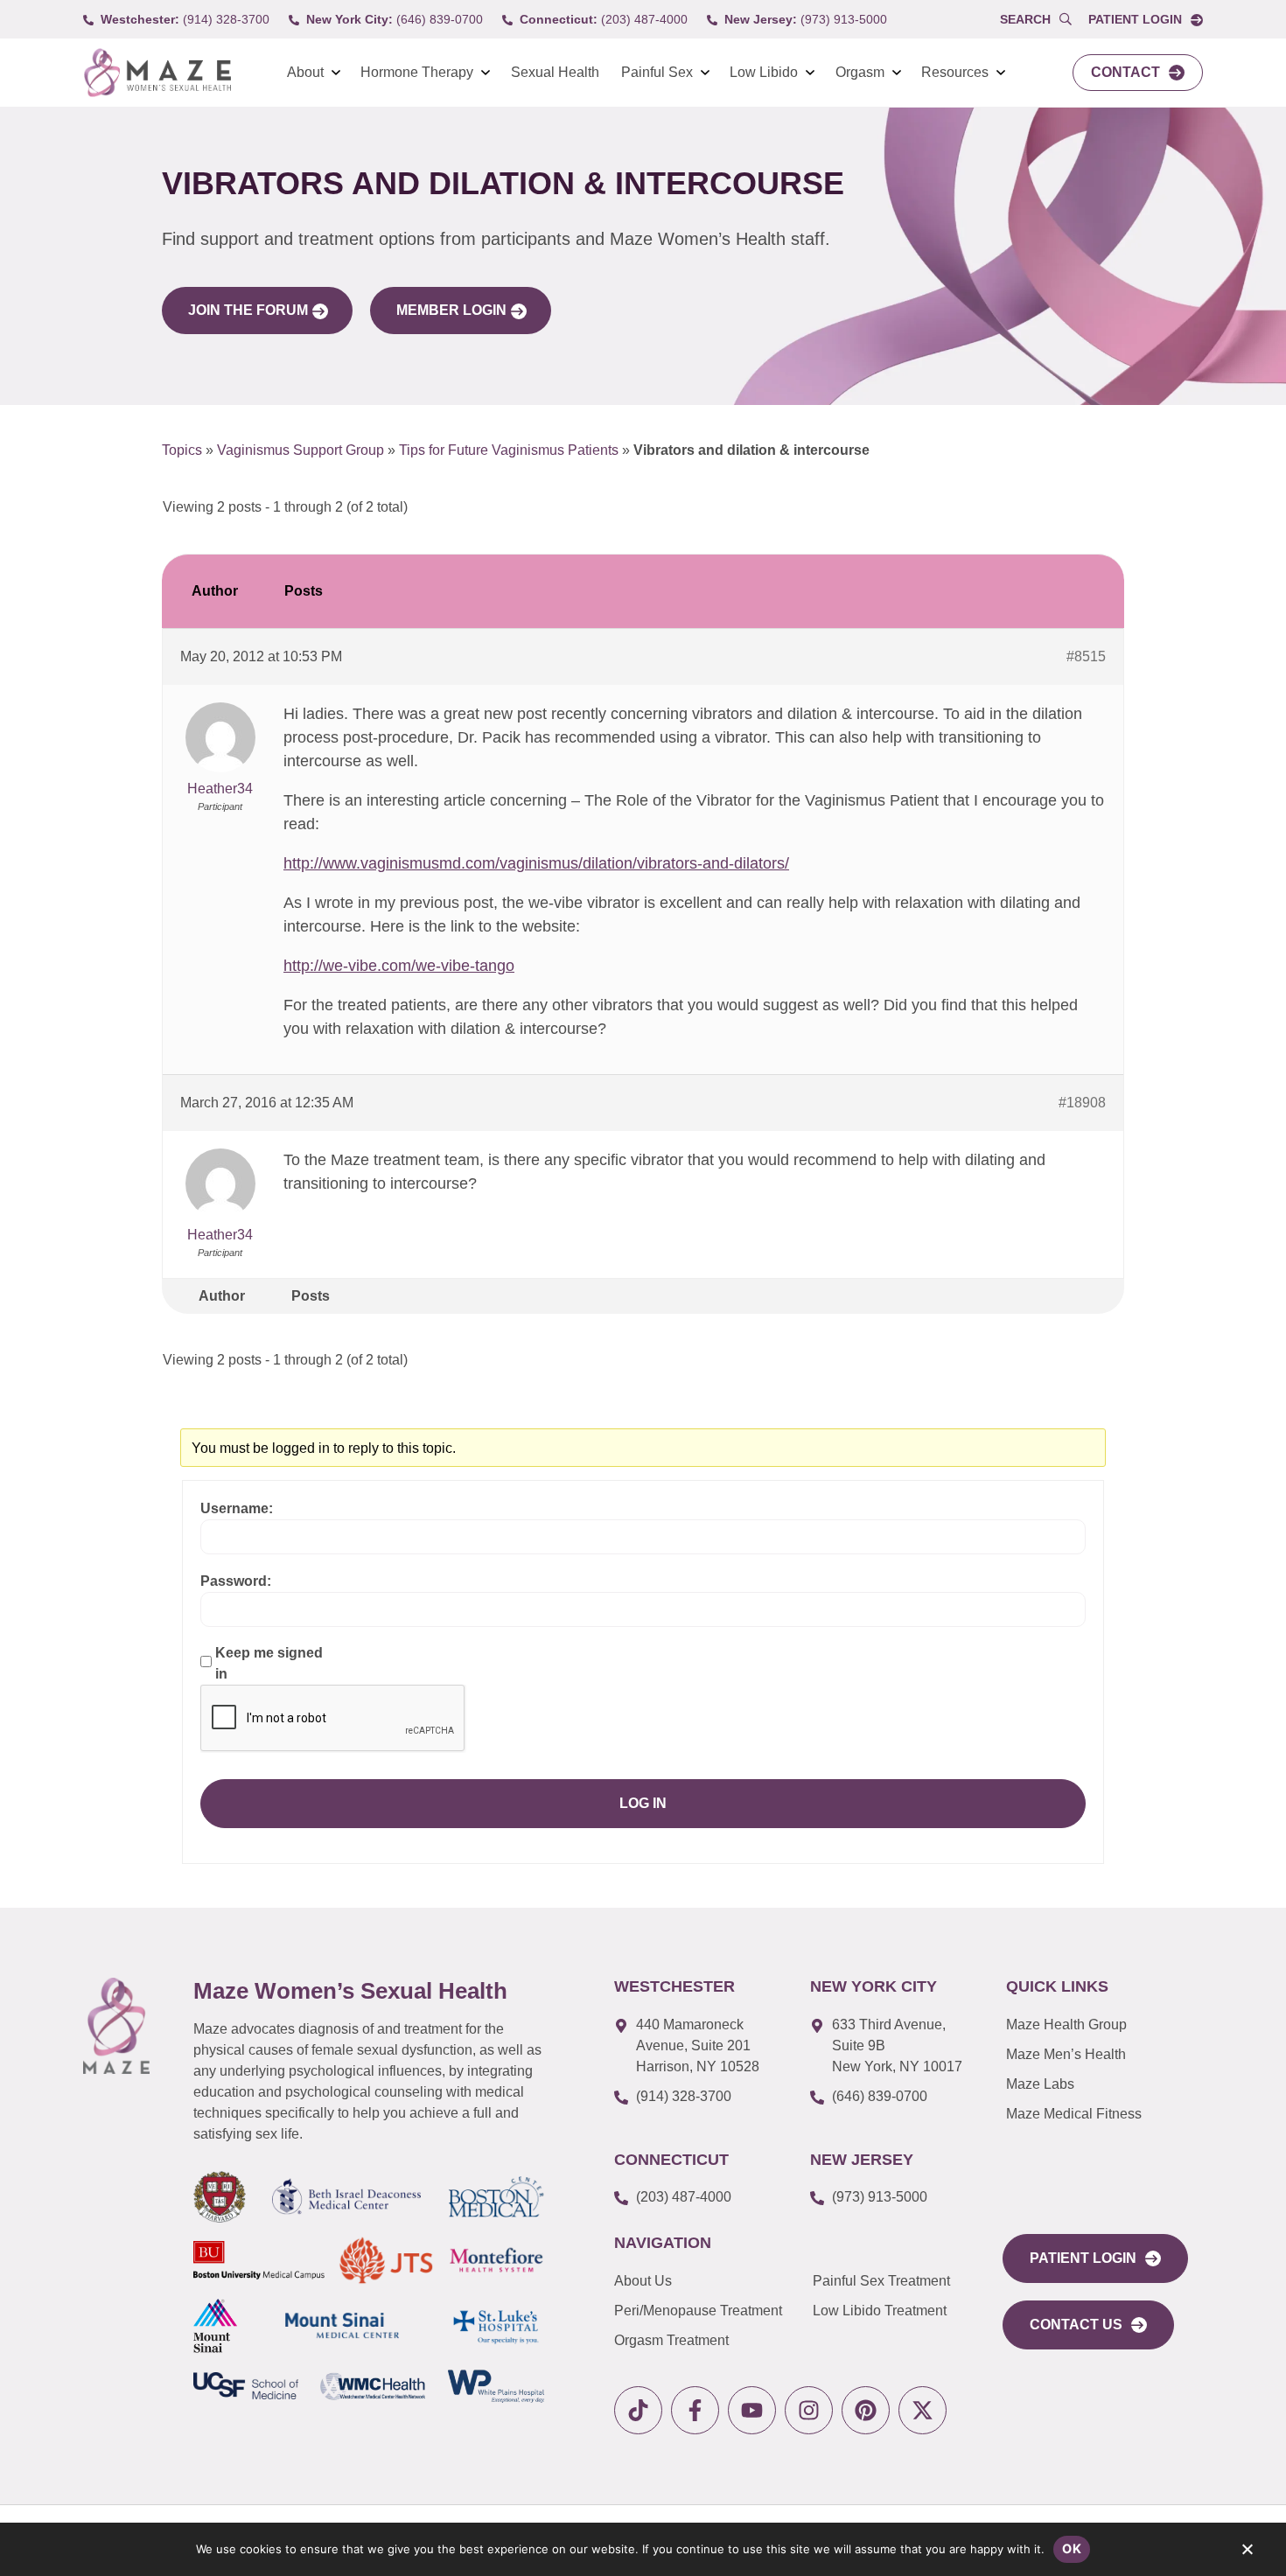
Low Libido (764, 72)
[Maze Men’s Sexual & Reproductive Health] (116, 2026)
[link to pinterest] (866, 2410)
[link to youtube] (752, 2410)
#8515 (1086, 656)
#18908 (1082, 1103)
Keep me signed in (269, 1663)
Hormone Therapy (417, 72)
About (305, 72)
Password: (236, 1581)
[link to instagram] (809, 2410)
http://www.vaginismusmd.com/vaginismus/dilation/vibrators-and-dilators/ (536, 863)
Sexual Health (555, 72)
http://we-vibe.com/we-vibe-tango (399, 966)
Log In (643, 1803)
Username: (237, 1508)
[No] (1247, 2553)
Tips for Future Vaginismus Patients (509, 450)
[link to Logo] (157, 73)
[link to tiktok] (638, 2410)
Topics (182, 450)
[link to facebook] (695, 2410)
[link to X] (923, 2410)
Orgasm (860, 72)
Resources (955, 72)
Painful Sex (657, 72)
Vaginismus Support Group (301, 450)
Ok (1072, 2548)
